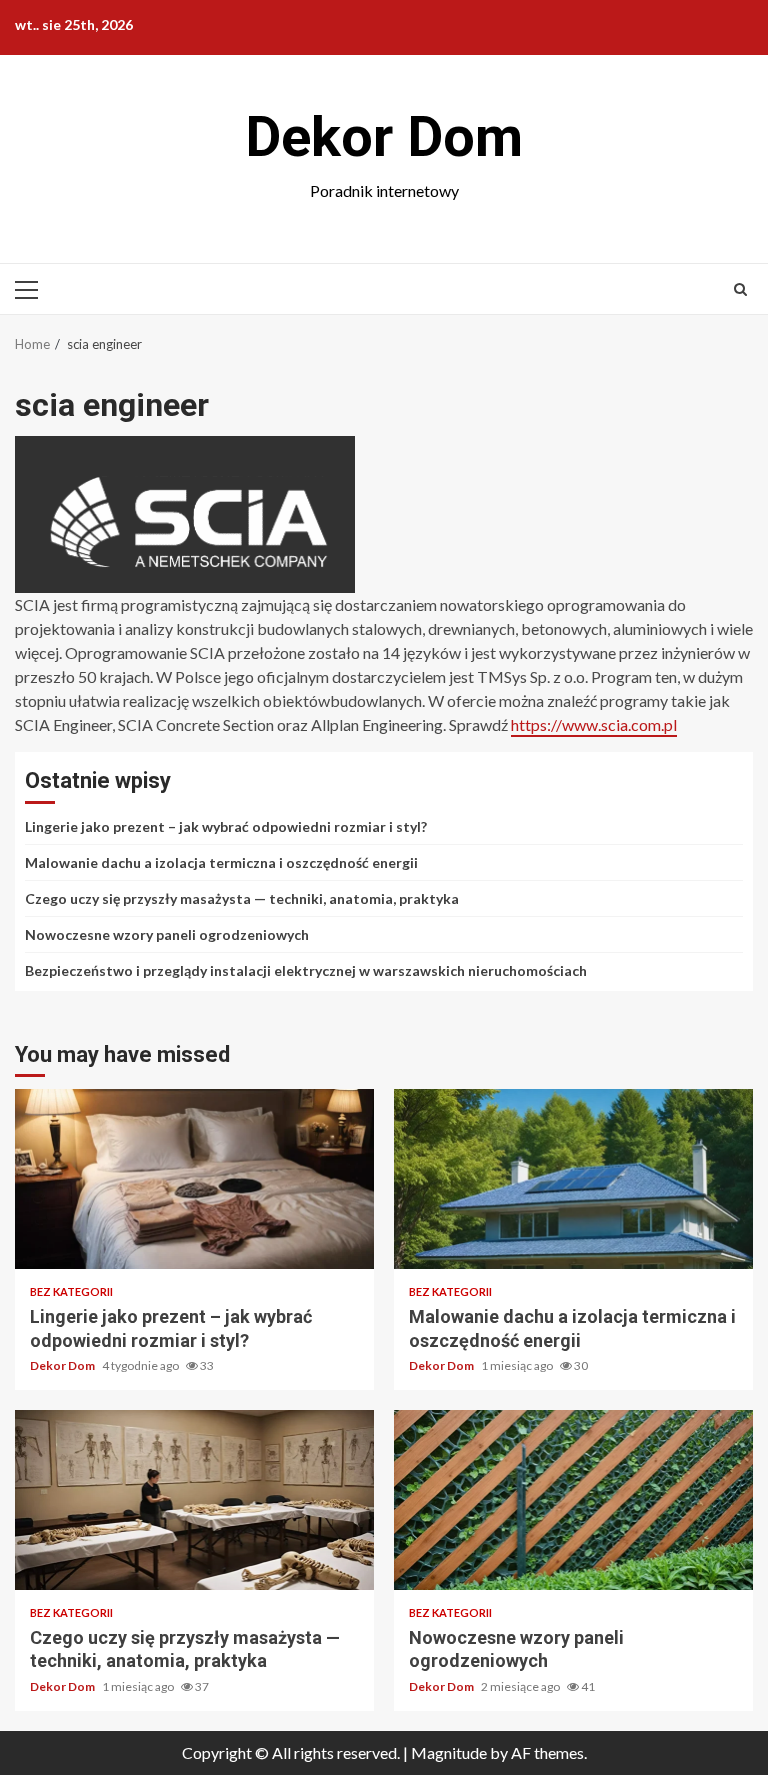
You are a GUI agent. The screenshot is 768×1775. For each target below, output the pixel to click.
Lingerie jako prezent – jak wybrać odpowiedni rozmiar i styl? (226, 826)
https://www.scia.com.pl (594, 724)
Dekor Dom (384, 137)
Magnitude (449, 1752)
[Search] (740, 289)
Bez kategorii (71, 1291)
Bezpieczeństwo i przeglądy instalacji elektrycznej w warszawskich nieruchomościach (306, 970)
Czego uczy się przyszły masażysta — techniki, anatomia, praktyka (242, 898)
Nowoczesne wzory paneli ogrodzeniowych (167, 934)
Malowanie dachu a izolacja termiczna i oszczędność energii (221, 862)
